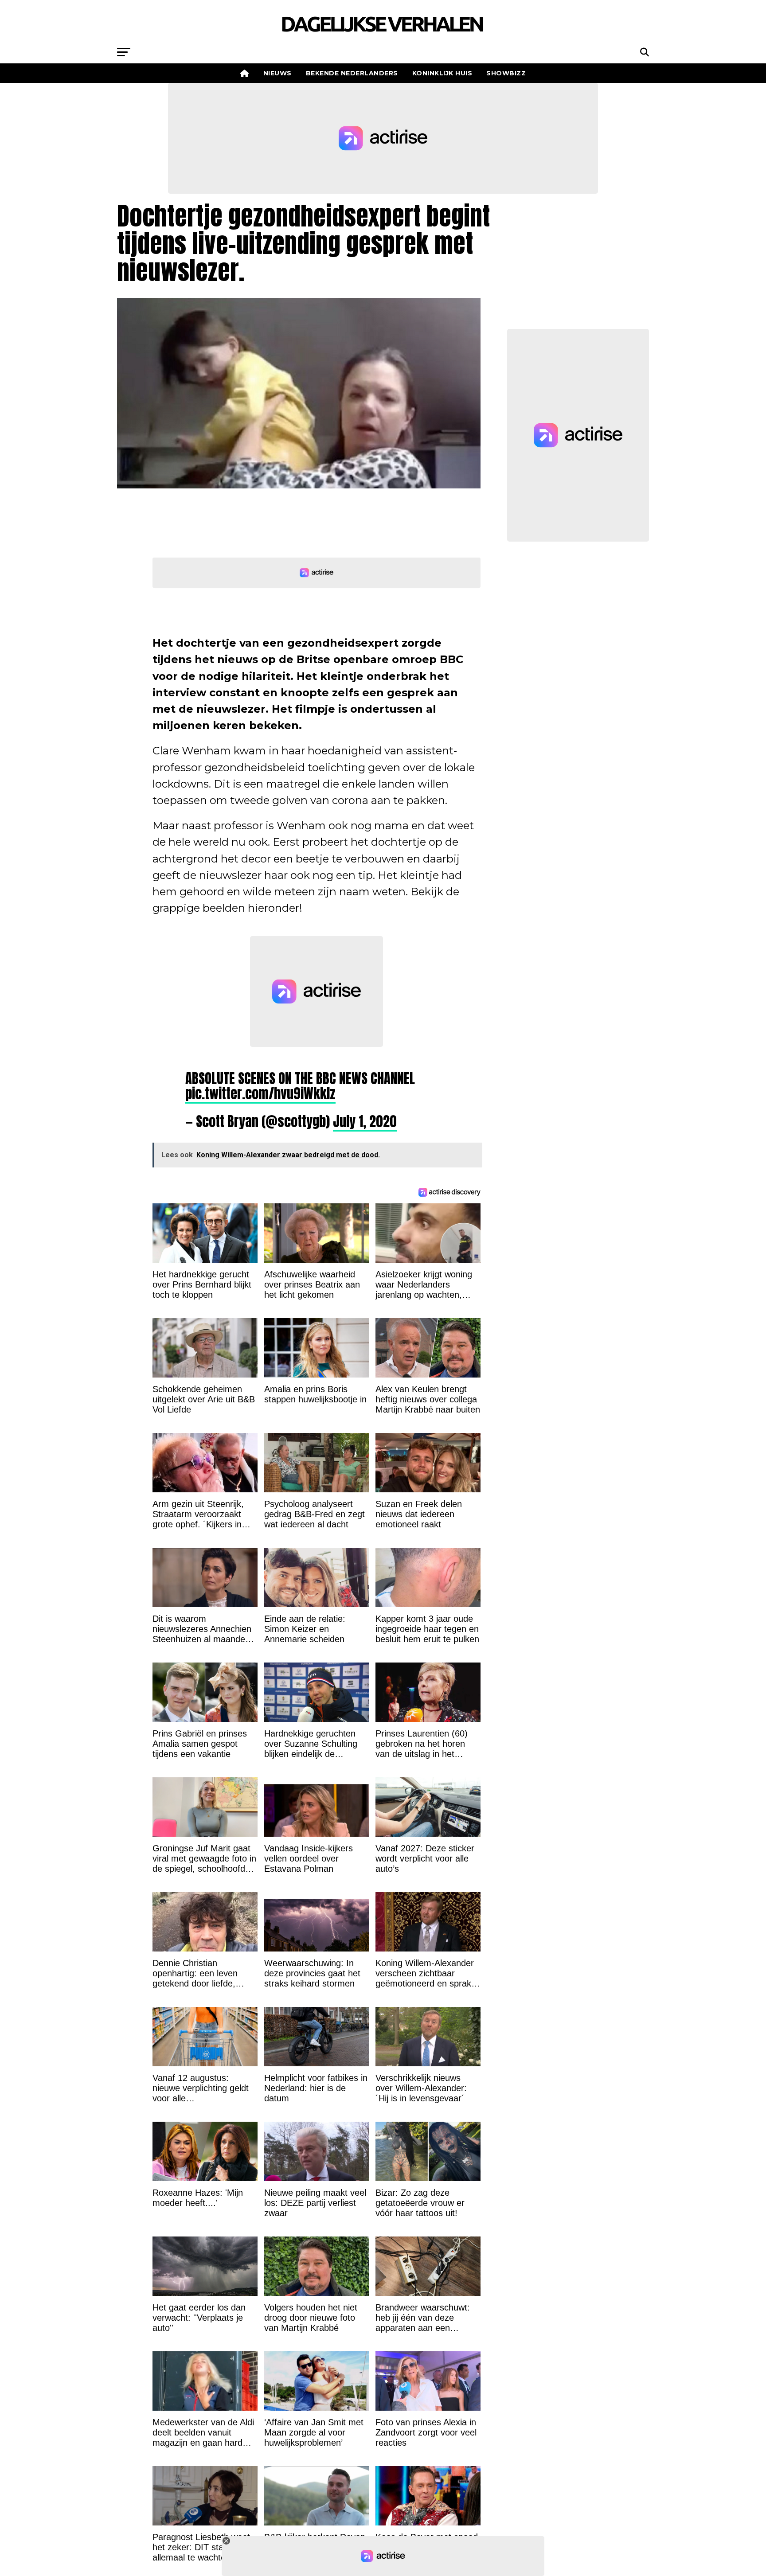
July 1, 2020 (365, 1121)
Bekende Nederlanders (352, 73)
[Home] (245, 73)
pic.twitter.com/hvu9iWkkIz (260, 1093)
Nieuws (277, 73)
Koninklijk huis (442, 73)
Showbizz (506, 73)
